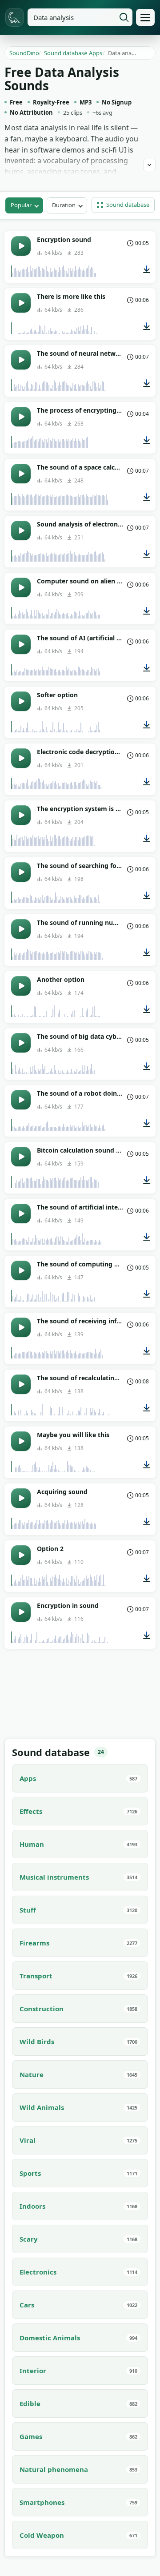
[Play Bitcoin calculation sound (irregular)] (21, 1157)
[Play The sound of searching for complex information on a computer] (21, 872)
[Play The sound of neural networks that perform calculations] (21, 360)
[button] (123, 205)
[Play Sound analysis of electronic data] (21, 530)
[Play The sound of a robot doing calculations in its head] (21, 1100)
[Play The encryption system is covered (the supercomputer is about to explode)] (21, 815)
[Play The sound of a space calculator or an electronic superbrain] (21, 474)
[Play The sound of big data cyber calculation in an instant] (21, 1043)
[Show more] (149, 165)
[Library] (145, 17)
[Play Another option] (21, 986)
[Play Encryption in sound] (21, 1612)
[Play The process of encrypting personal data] (21, 417)
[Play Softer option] (21, 701)
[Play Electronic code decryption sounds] (21, 758)
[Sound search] (124, 17)
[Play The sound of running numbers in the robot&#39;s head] (21, 929)
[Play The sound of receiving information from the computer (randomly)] (21, 1327)
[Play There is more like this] (21, 303)
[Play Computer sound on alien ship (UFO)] (21, 587)
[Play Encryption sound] (21, 246)
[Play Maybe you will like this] (21, 1441)
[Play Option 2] (21, 1555)
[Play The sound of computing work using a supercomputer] (21, 1270)
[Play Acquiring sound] (21, 1498)
